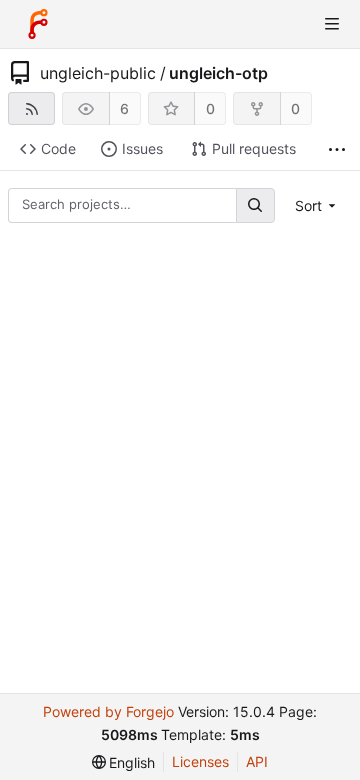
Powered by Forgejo (108, 711)
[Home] (38, 24)
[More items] (337, 149)
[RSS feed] (31, 108)
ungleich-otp (218, 73)
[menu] (317, 205)
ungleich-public (98, 73)
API (257, 761)
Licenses (200, 761)
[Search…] (255, 205)
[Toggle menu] (332, 24)
